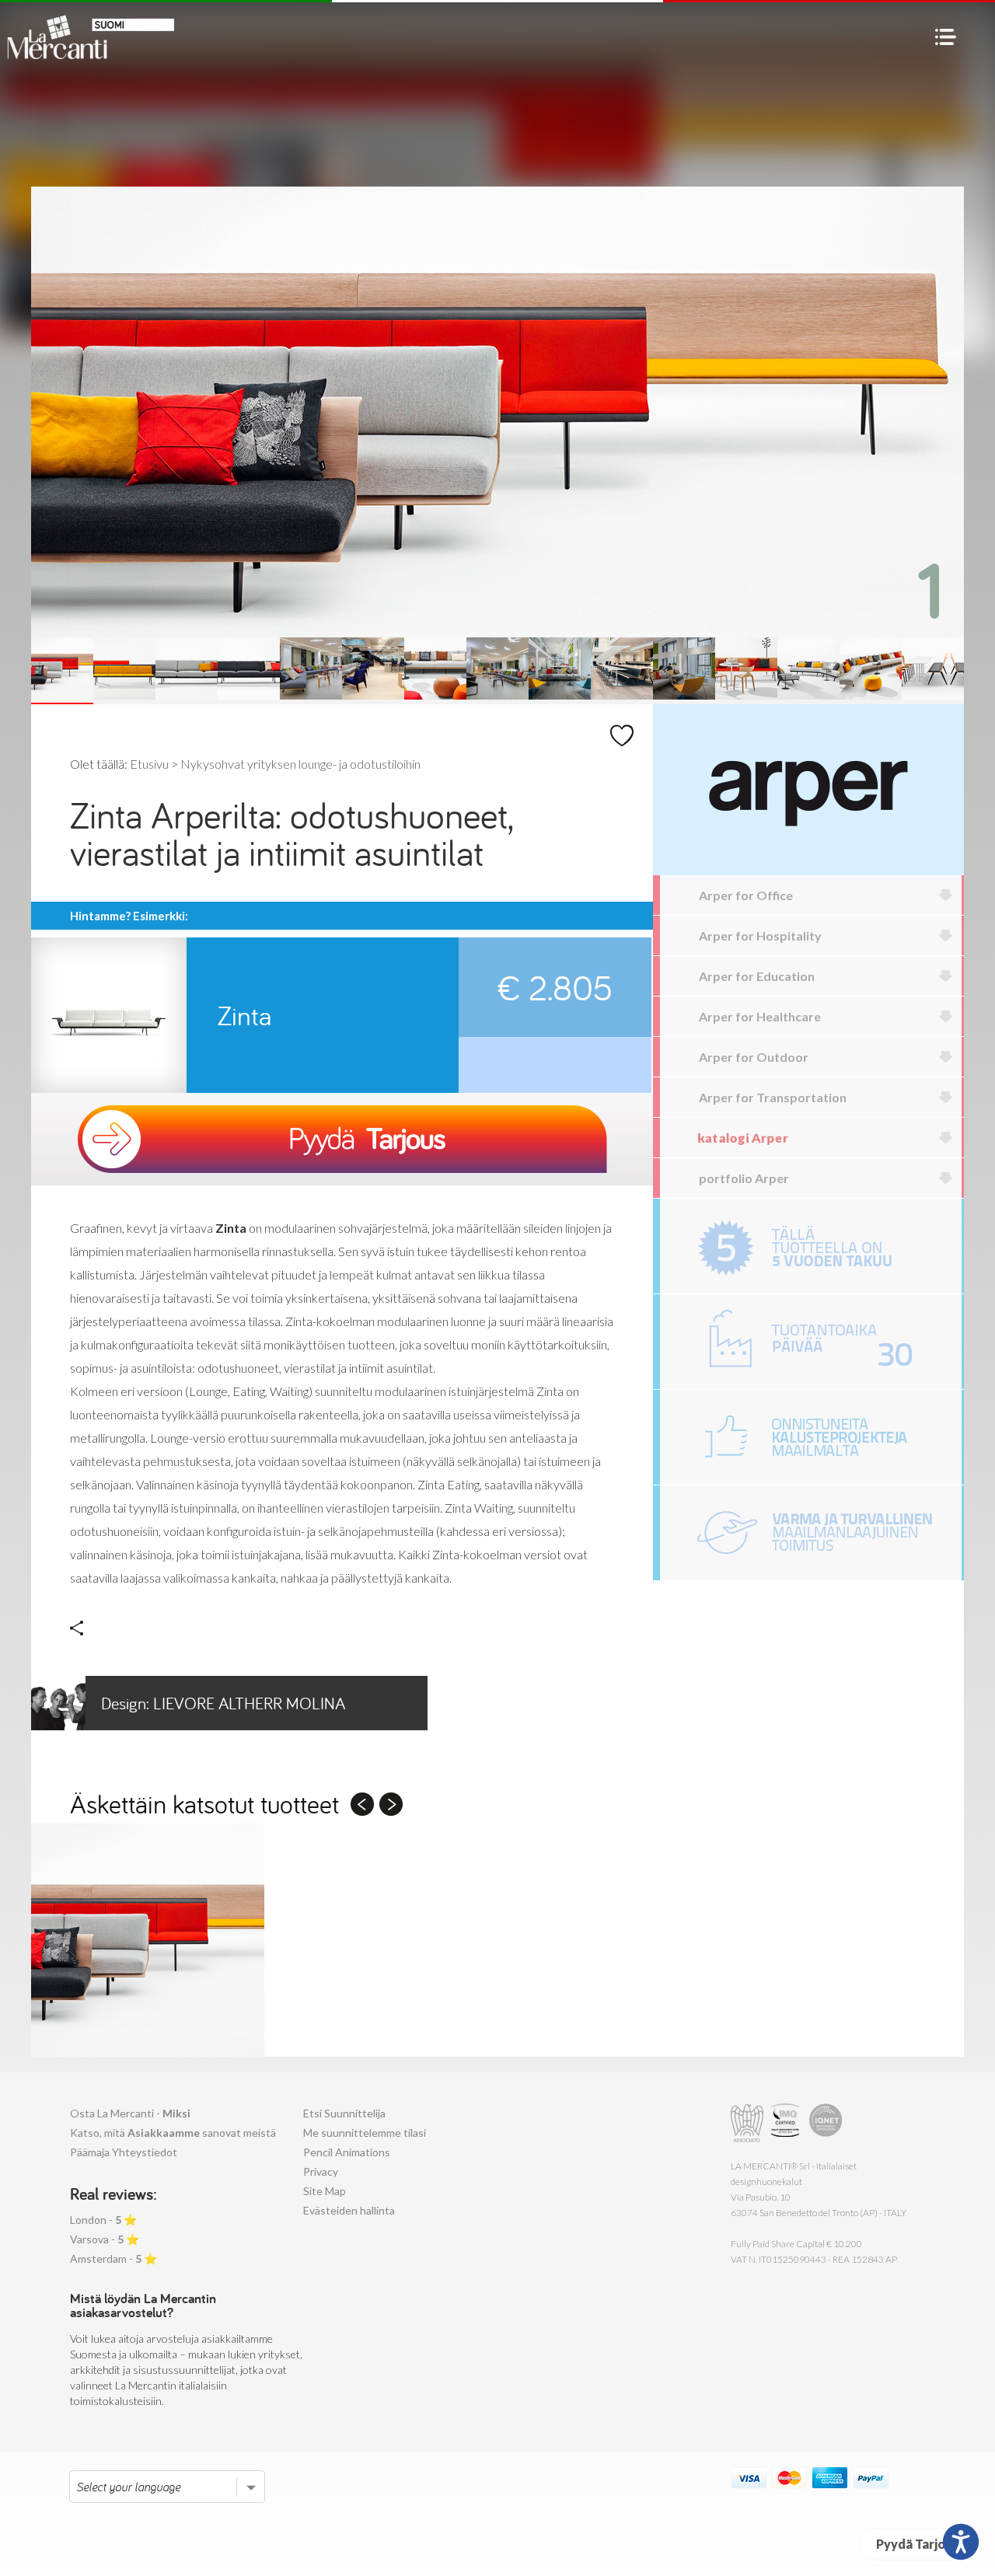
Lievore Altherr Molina (223, 1703)
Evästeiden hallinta (349, 2210)
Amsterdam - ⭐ (113, 2258)
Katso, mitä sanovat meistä (173, 2133)
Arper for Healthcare (760, 1016)
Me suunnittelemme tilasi (365, 2133)
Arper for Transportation (773, 1097)
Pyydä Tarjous (918, 2544)
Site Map (325, 2191)
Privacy (321, 2171)
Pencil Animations (347, 2152)
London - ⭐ (103, 2220)
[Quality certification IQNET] (826, 2123)
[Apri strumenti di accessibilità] (961, 2542)
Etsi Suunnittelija (344, 2113)
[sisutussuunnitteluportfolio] (811, 1437)
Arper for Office (746, 895)
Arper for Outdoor (754, 1057)
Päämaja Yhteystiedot (124, 2152)
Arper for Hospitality (760, 935)
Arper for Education (757, 976)
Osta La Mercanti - (130, 2113)
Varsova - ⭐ (105, 2239)
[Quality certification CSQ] (787, 2123)
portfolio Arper (744, 1178)
